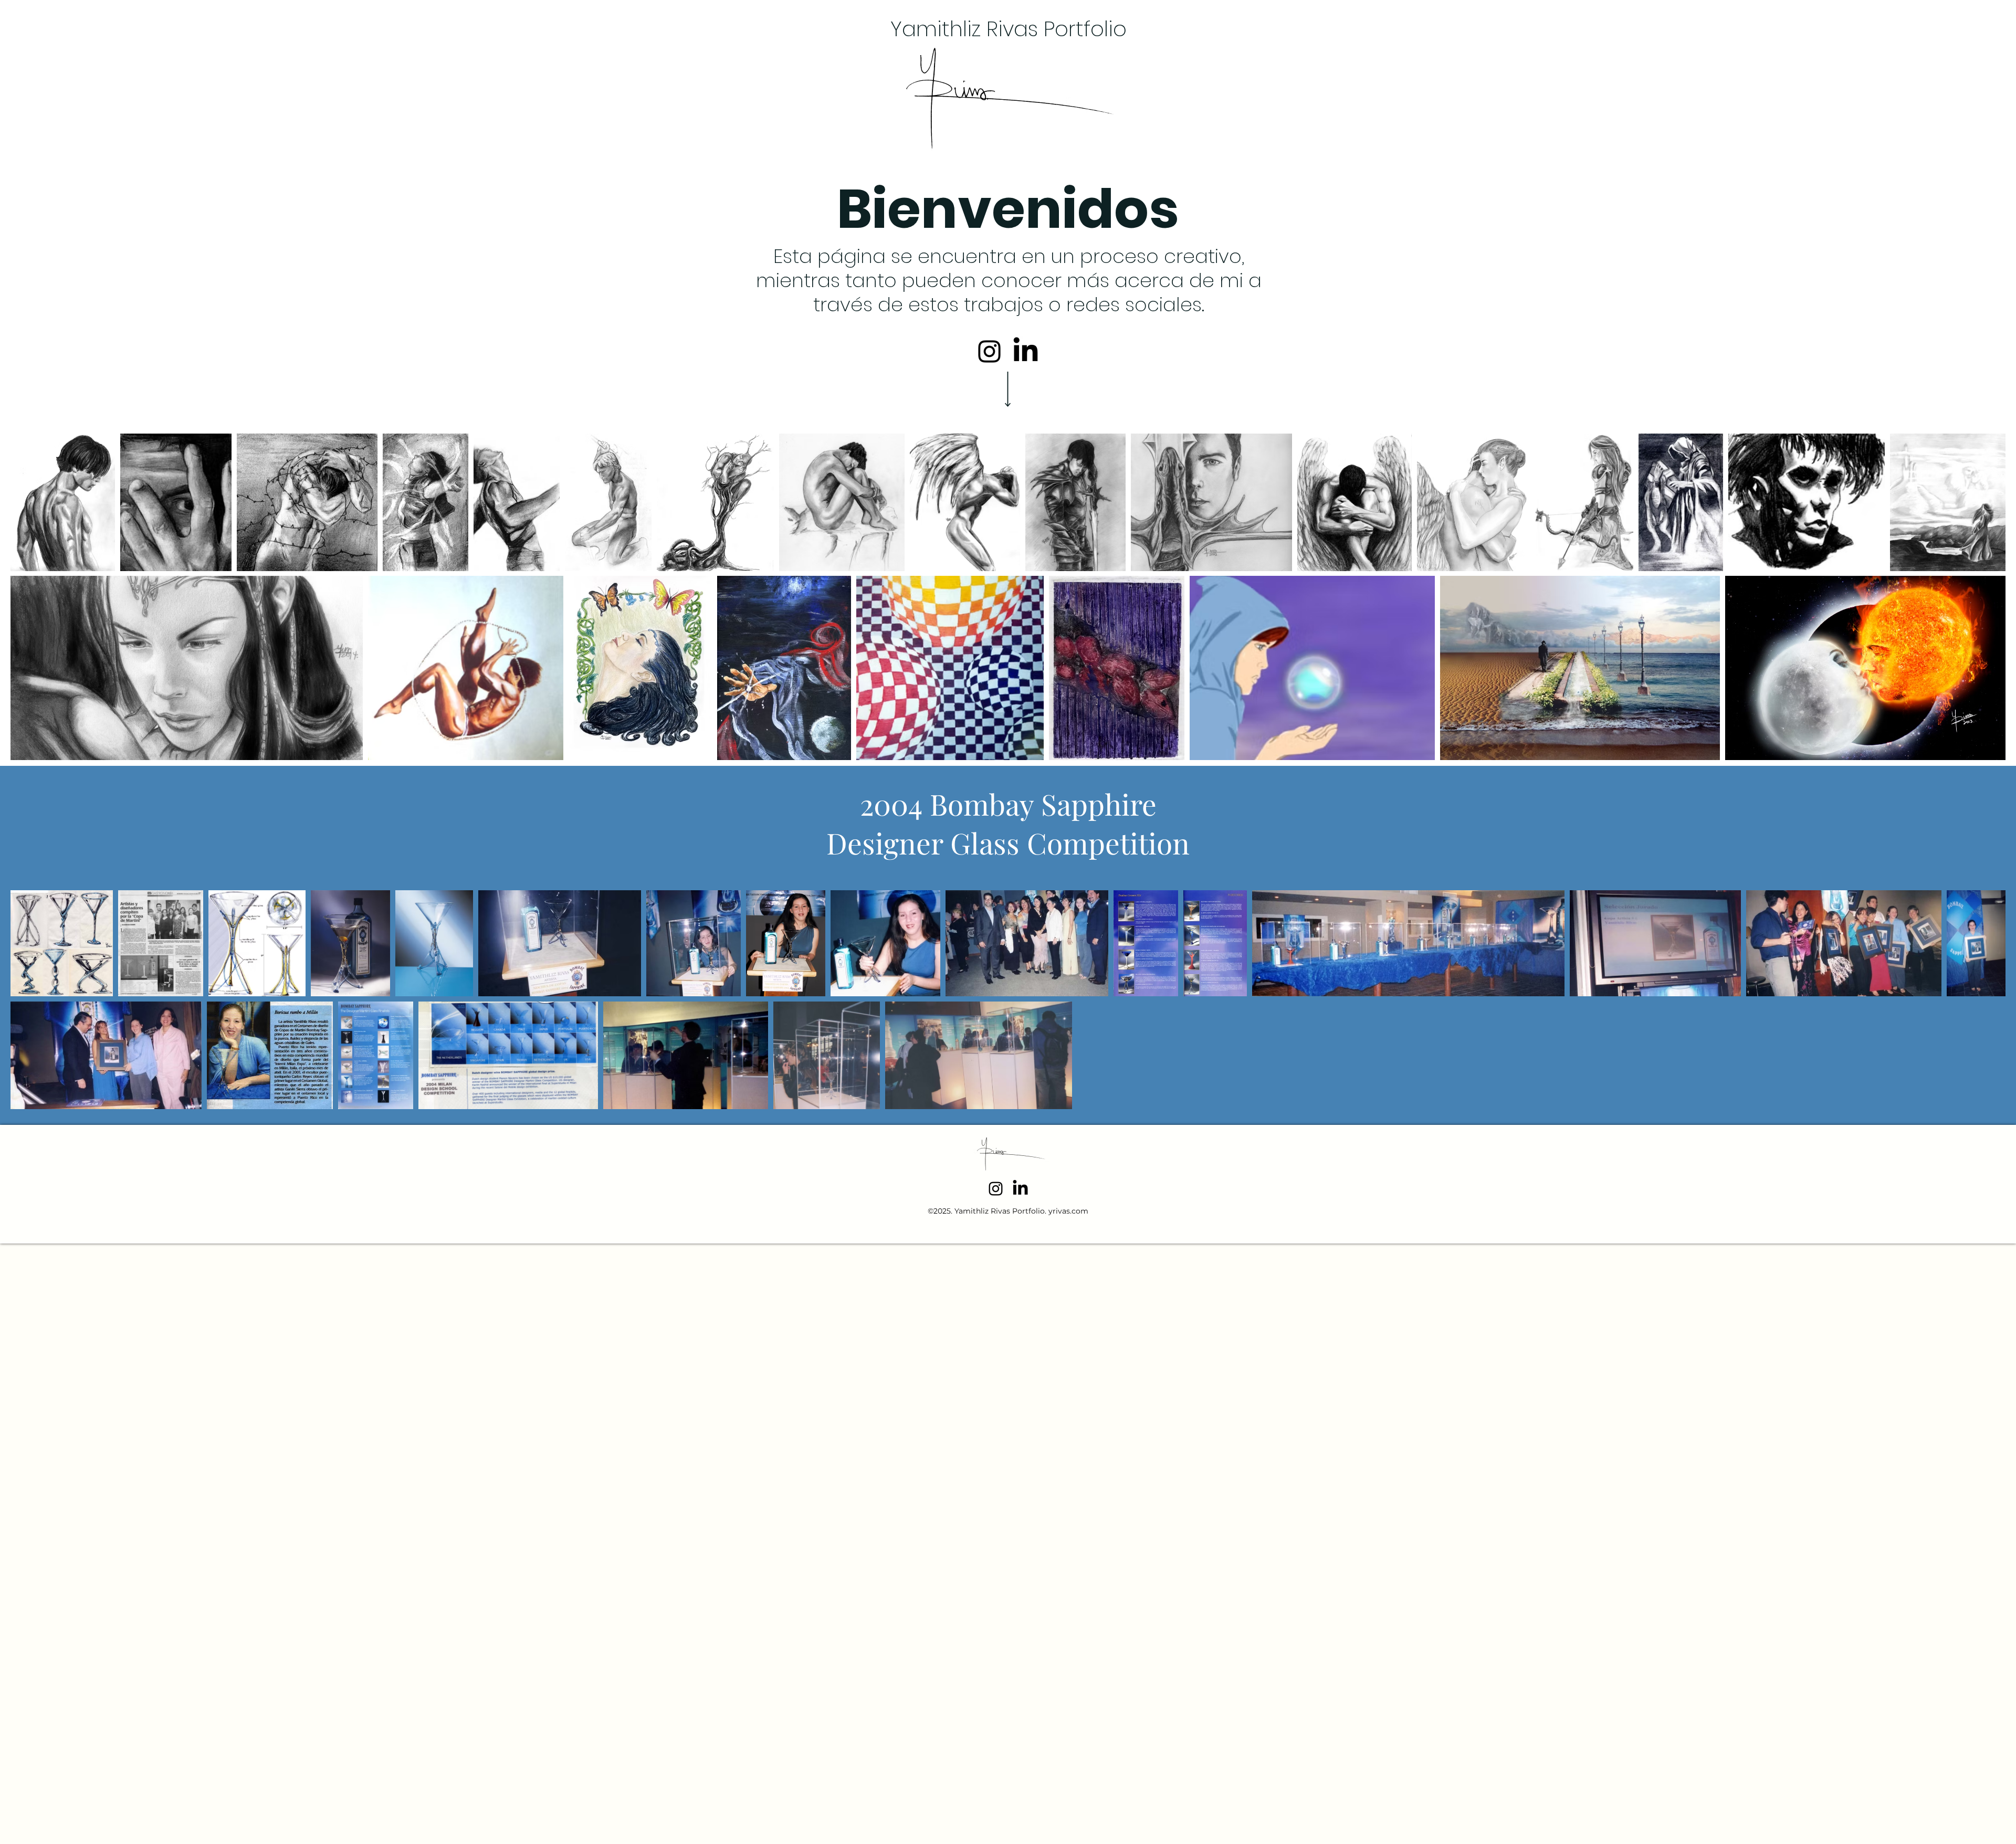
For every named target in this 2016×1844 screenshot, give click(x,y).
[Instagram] (989, 351)
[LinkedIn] (1026, 351)
